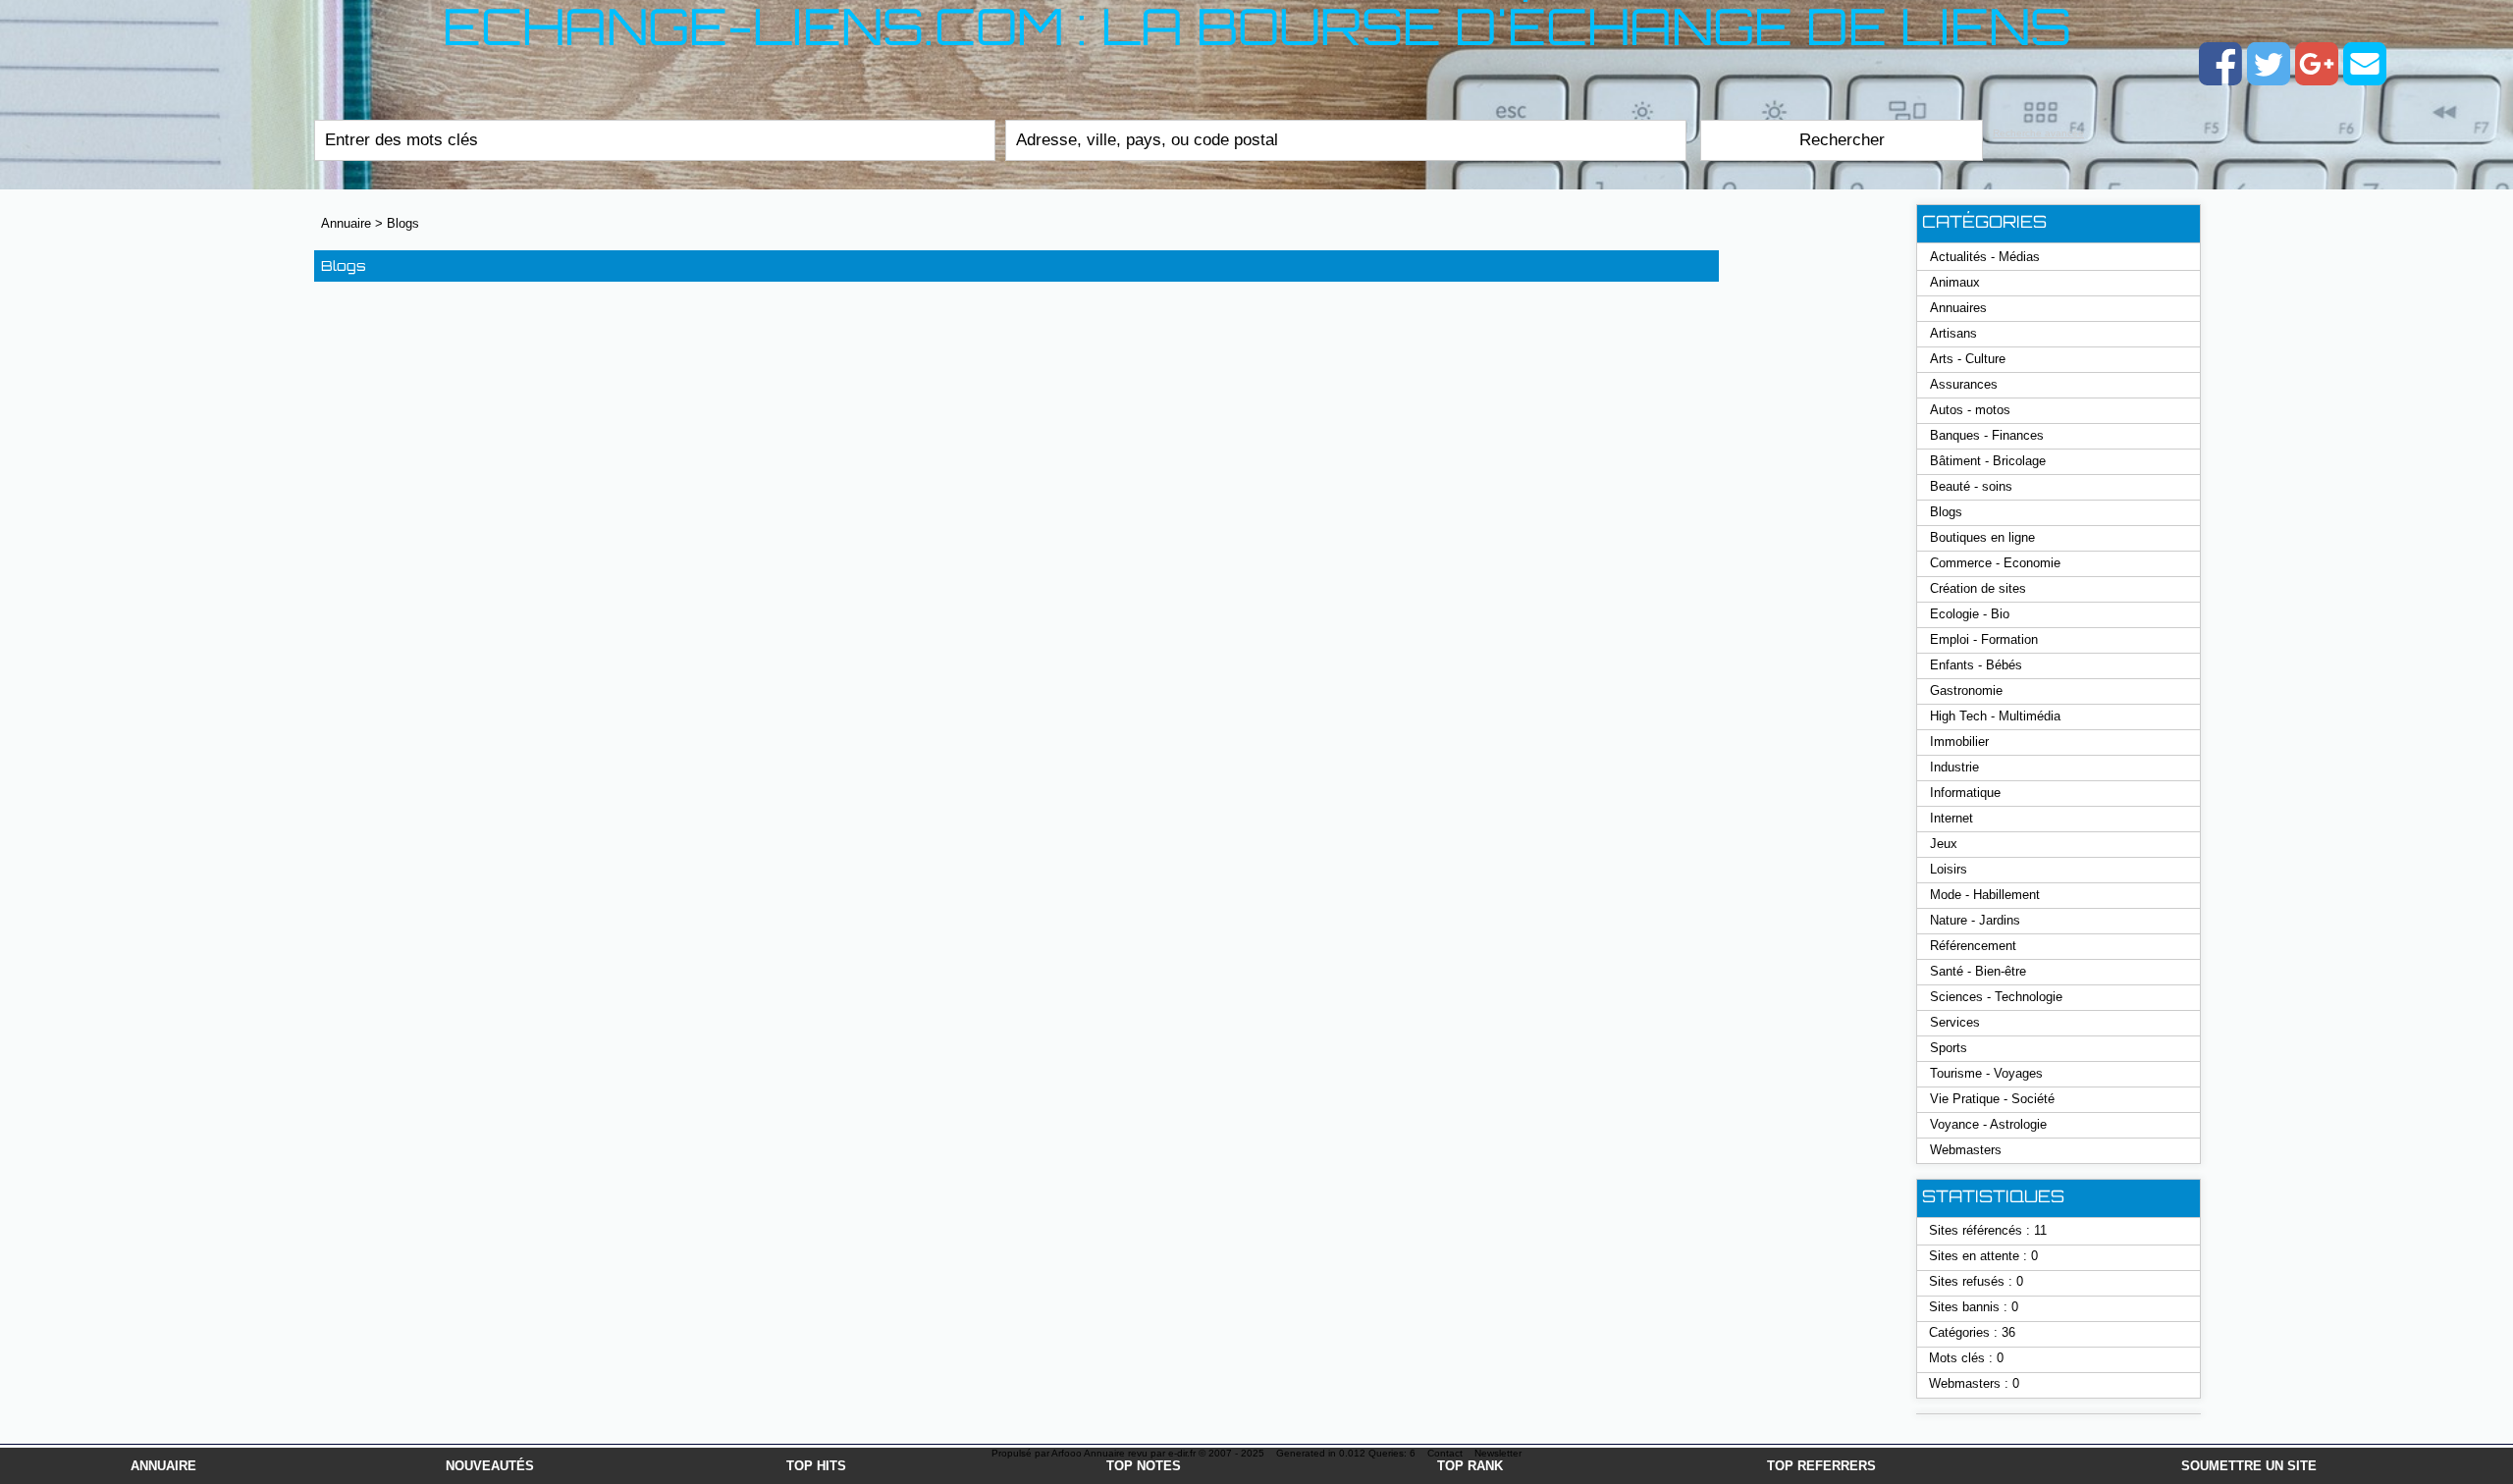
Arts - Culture (1968, 359)
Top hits (816, 1466)
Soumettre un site (2249, 1466)
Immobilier (1959, 742)
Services (1955, 1022)
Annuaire (163, 1466)
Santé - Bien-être (1978, 971)
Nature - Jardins (1975, 920)
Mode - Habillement (1985, 895)
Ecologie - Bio (1970, 614)
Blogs (403, 223)
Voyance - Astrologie (1988, 1124)
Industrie (1954, 767)
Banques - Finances (1987, 435)
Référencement (1973, 946)
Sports (1949, 1048)
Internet (1952, 818)
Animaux (1955, 282)
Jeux (1944, 844)
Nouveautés (490, 1466)
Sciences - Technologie (1996, 997)
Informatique (1965, 793)
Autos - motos (1970, 410)
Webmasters (1966, 1150)
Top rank (1470, 1466)
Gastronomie (1966, 690)
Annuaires (1958, 308)
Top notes (1144, 1466)
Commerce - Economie (1995, 563)
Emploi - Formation (1984, 639)
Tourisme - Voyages (1986, 1073)
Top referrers (1821, 1466)
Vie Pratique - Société (1992, 1099)
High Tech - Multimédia (1995, 716)
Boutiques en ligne (1982, 537)
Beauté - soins (1971, 486)
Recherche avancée (2038, 133)
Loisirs (1949, 869)
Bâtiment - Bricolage (1988, 461)
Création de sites (1978, 588)
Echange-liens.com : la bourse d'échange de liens (1257, 33)
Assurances (1964, 384)
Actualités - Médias (1985, 257)
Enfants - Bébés (1976, 665)
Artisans (1953, 333)
